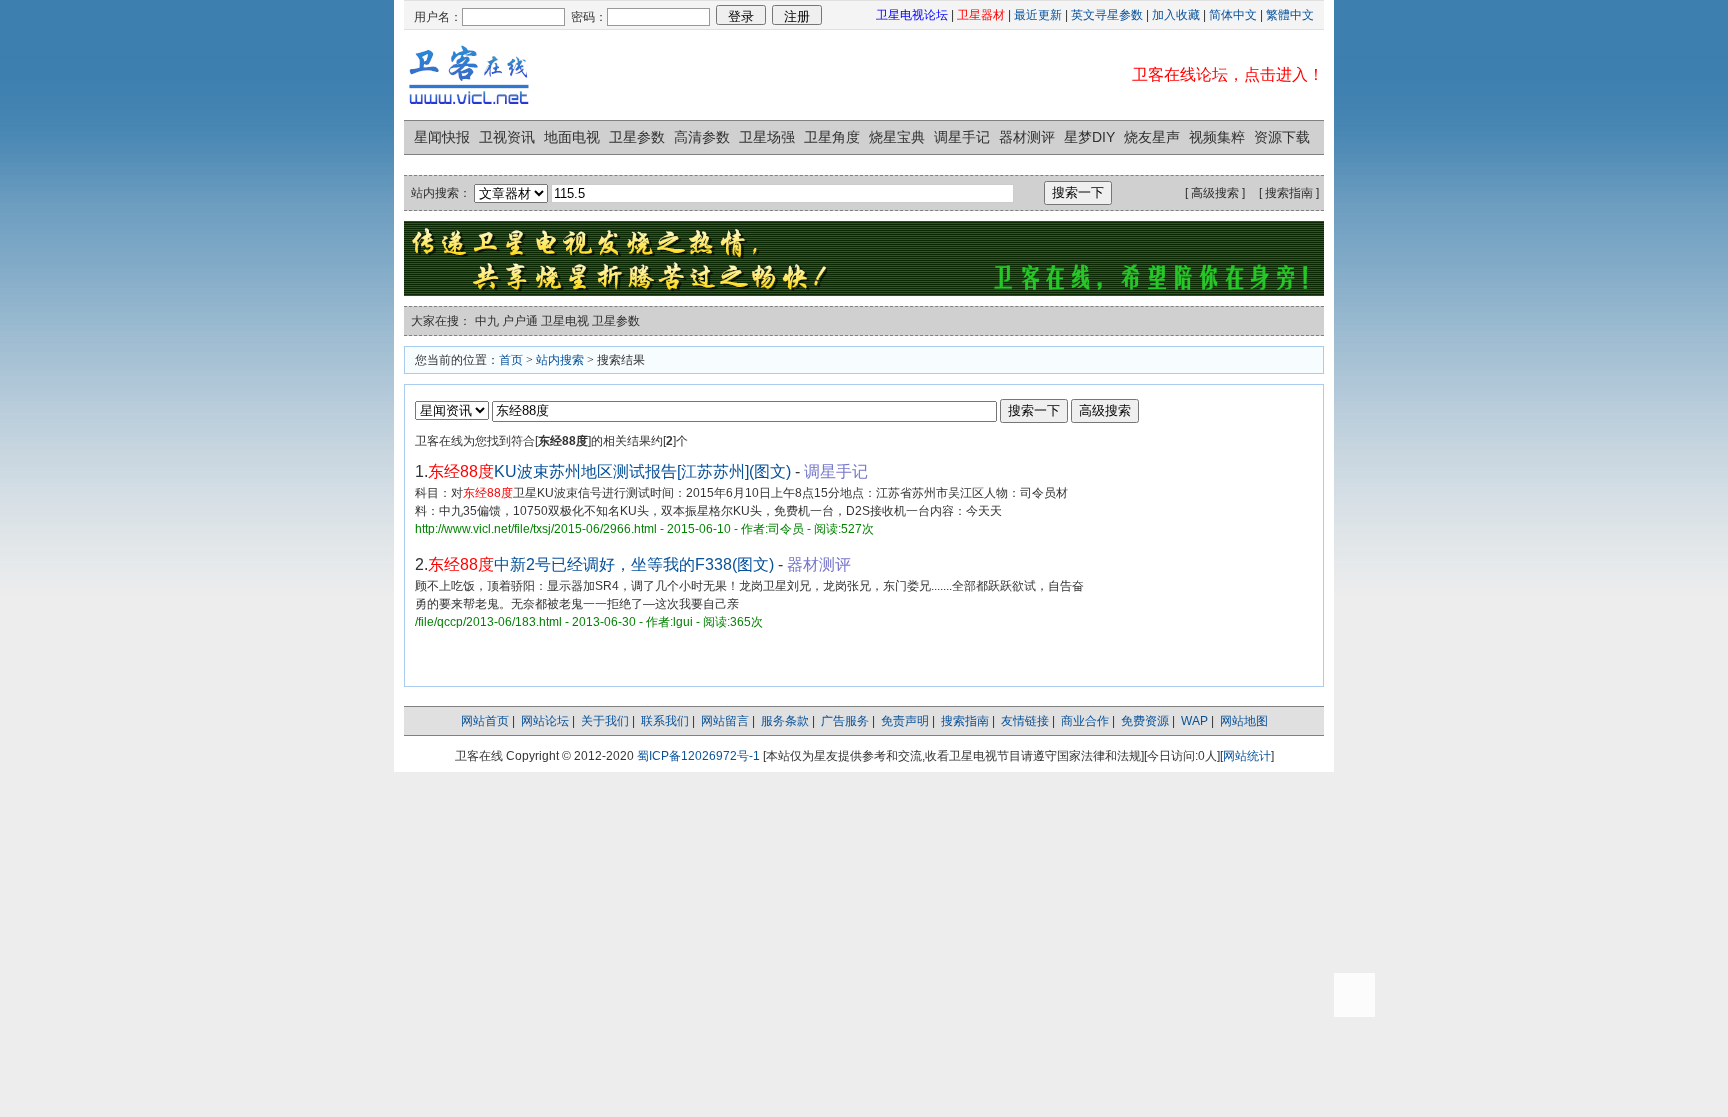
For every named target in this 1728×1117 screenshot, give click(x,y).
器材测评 (1027, 137)
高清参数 (702, 137)
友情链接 (1025, 721)
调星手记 (962, 137)
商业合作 (1085, 721)
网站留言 (725, 721)
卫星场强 (767, 137)
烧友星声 (1152, 137)
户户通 (520, 321)
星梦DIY (1089, 137)
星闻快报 (442, 137)
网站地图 (1244, 721)
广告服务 (845, 721)
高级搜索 (1215, 193)
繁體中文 (1290, 15)
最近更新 (1038, 15)
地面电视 (572, 137)
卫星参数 (637, 137)
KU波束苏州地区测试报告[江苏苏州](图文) (609, 471)
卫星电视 (565, 321)
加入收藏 (1176, 15)
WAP (1194, 721)
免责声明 (905, 721)
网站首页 (485, 721)
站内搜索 (560, 360)
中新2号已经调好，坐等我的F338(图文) (601, 564)
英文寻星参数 (1107, 15)
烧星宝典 (897, 137)
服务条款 (785, 721)
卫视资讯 (507, 137)
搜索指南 (1289, 193)
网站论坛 (545, 721)
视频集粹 (1217, 137)
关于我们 (605, 721)
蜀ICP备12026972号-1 (698, 756)
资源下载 (1282, 137)
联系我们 (665, 721)
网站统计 (1247, 756)
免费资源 (1145, 721)
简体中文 (1233, 15)
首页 (511, 360)
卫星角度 (832, 137)
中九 (487, 321)
